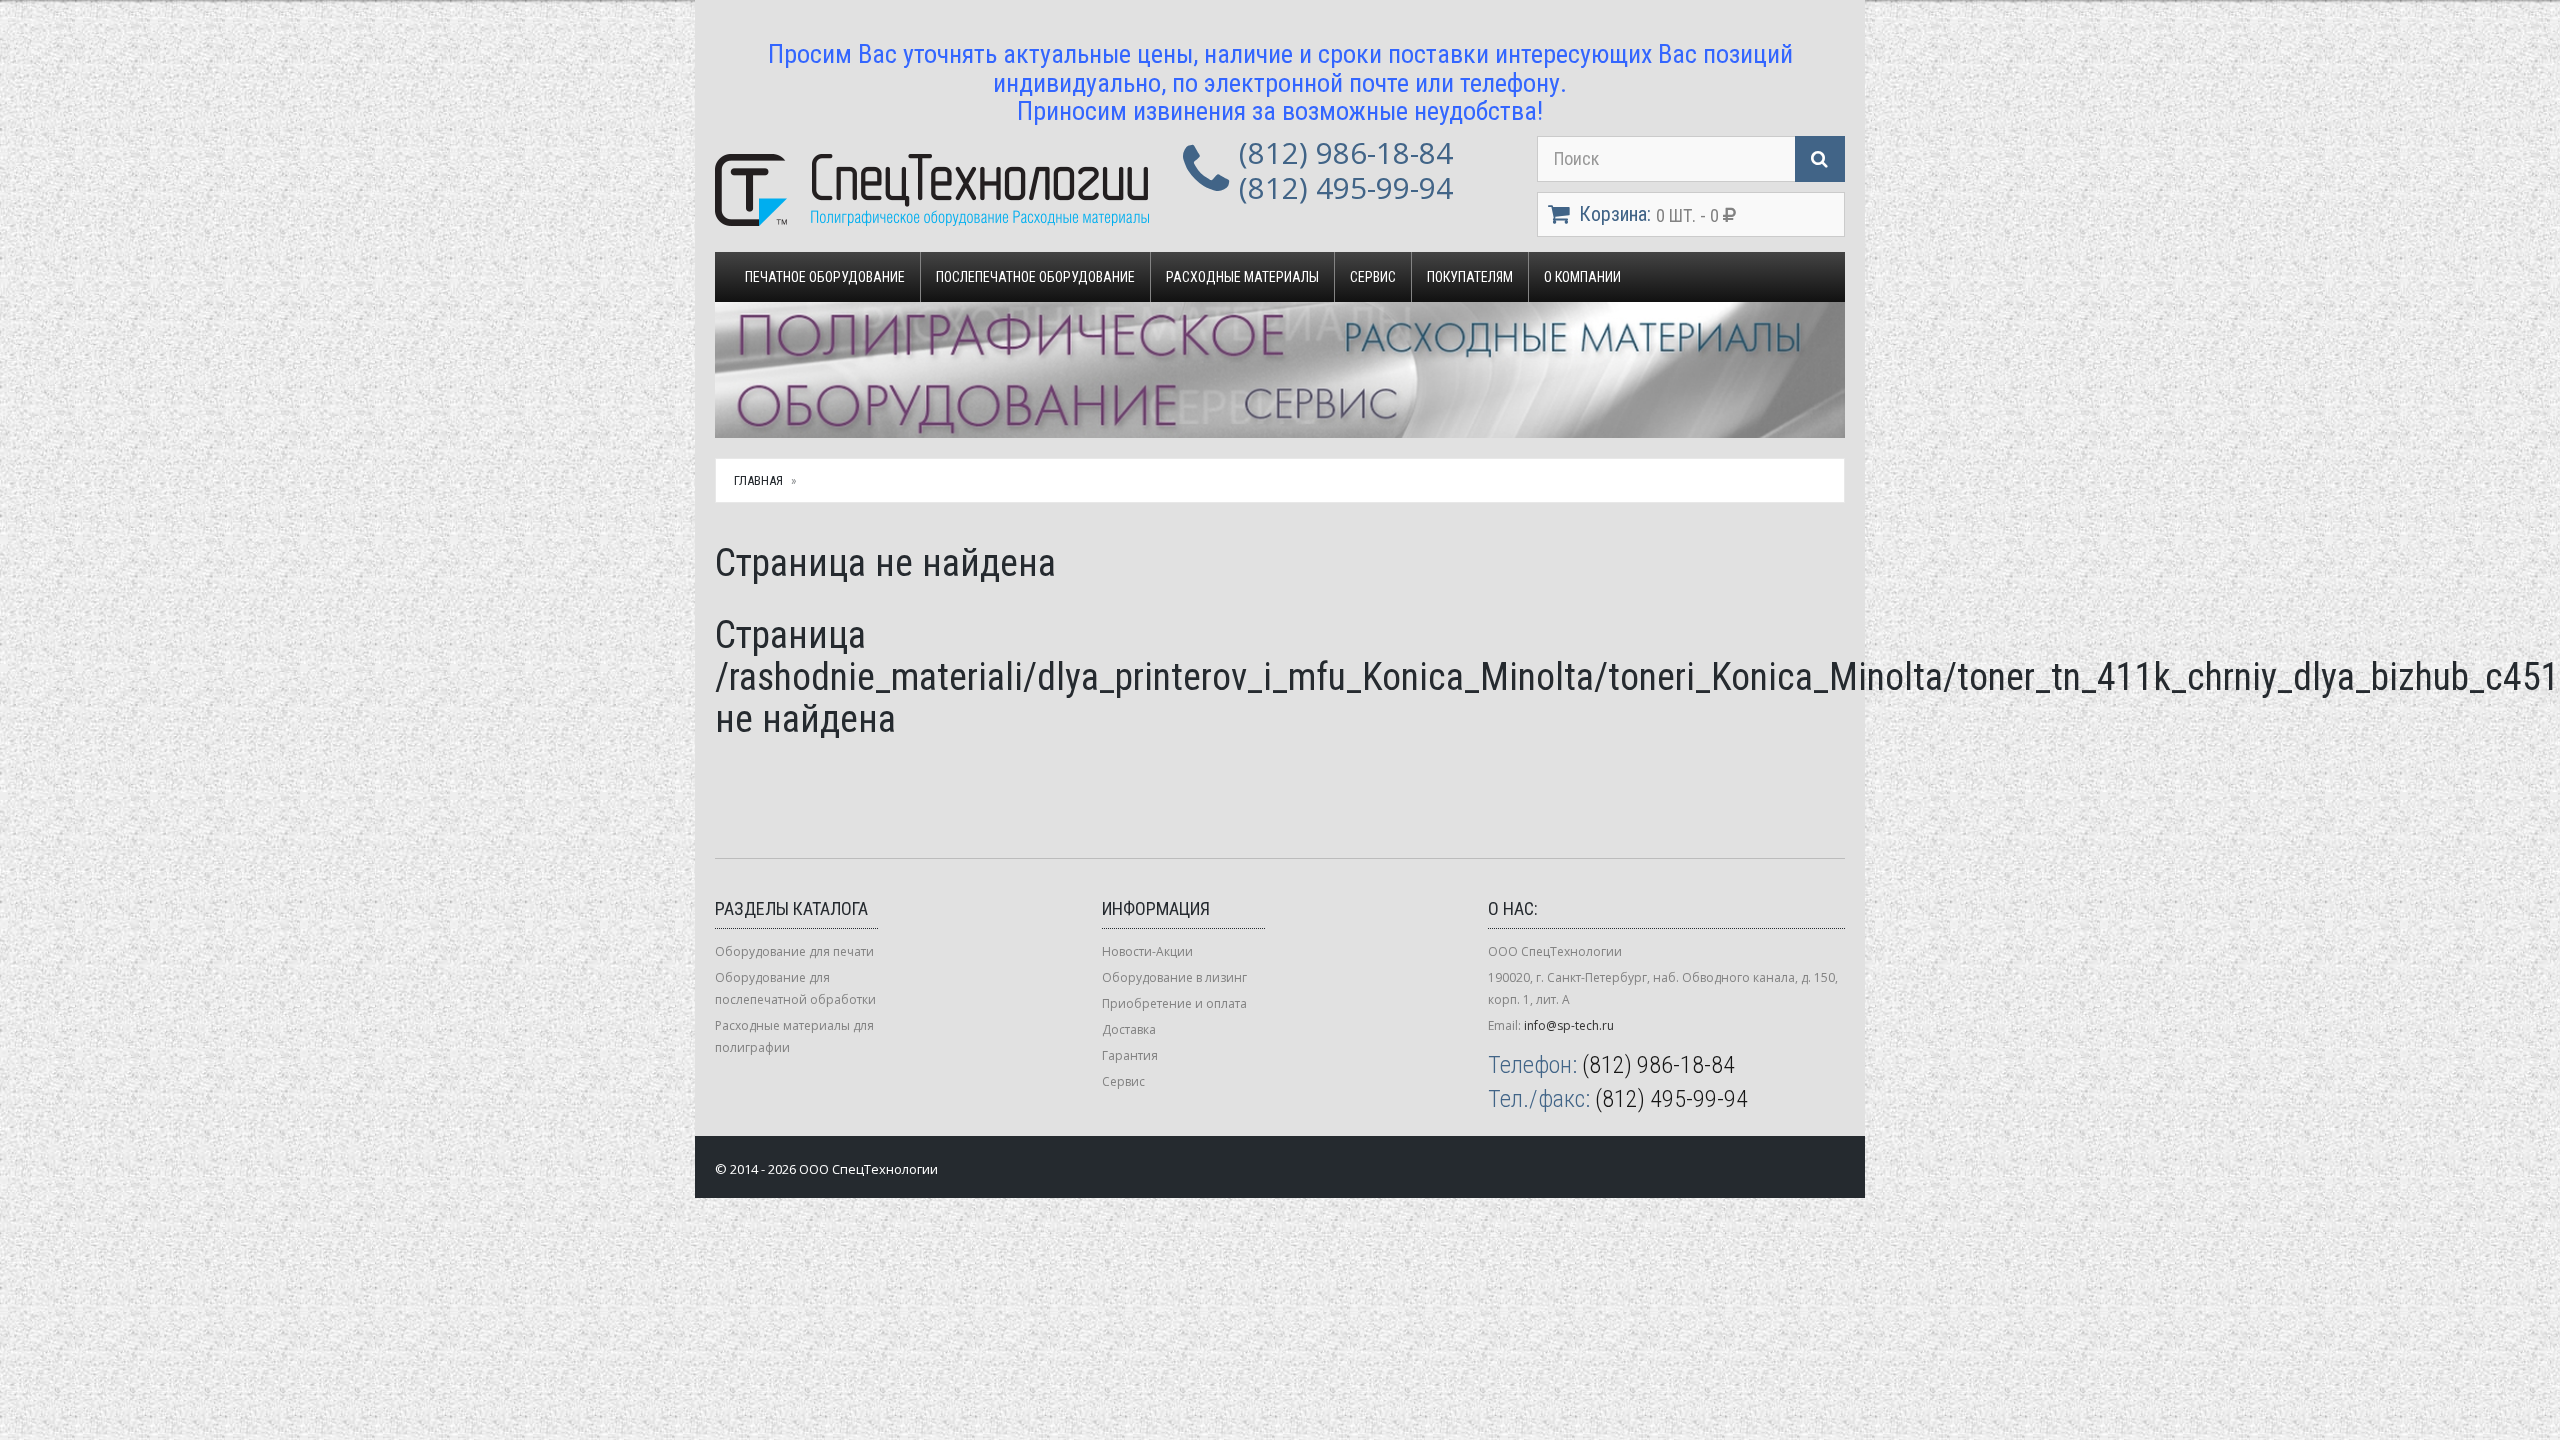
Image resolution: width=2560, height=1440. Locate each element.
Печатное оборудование (825, 277)
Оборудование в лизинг (1174, 977)
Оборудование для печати (794, 951)
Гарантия (1130, 1055)
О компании (1582, 277)
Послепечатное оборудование (1035, 277)
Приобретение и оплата (1174, 1003)
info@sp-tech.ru (1569, 1025)
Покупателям (1470, 277)
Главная (758, 480)
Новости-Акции (1147, 951)
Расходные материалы (1242, 277)
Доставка (1129, 1029)
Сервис (1373, 277)
